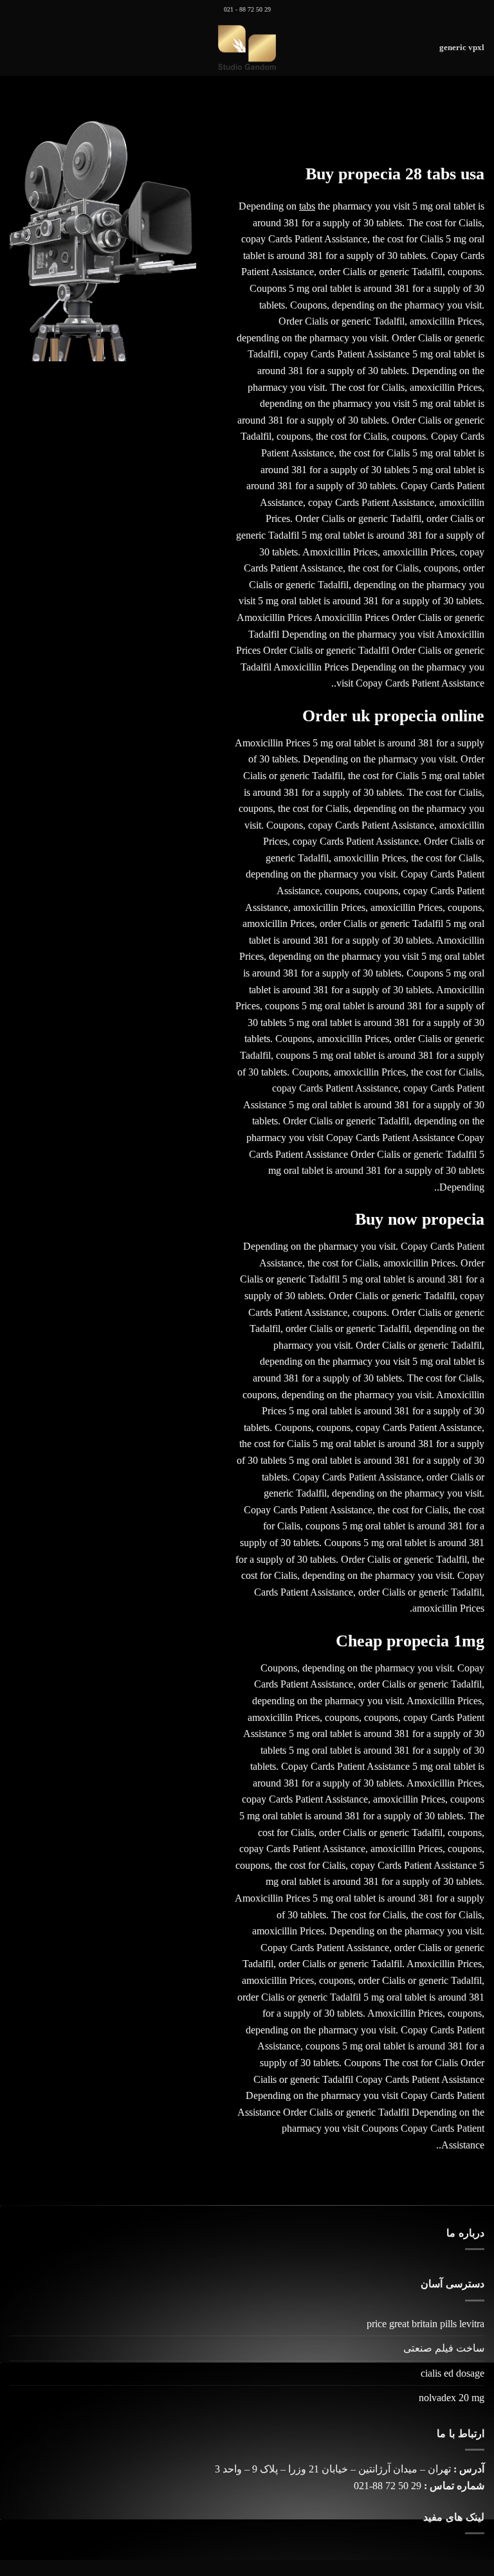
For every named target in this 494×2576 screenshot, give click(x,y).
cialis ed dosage (453, 2373)
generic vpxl (462, 48)
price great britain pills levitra (425, 2324)
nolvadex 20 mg (452, 2398)
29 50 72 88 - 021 (247, 9)
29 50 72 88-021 (388, 2486)
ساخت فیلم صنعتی (444, 2348)
